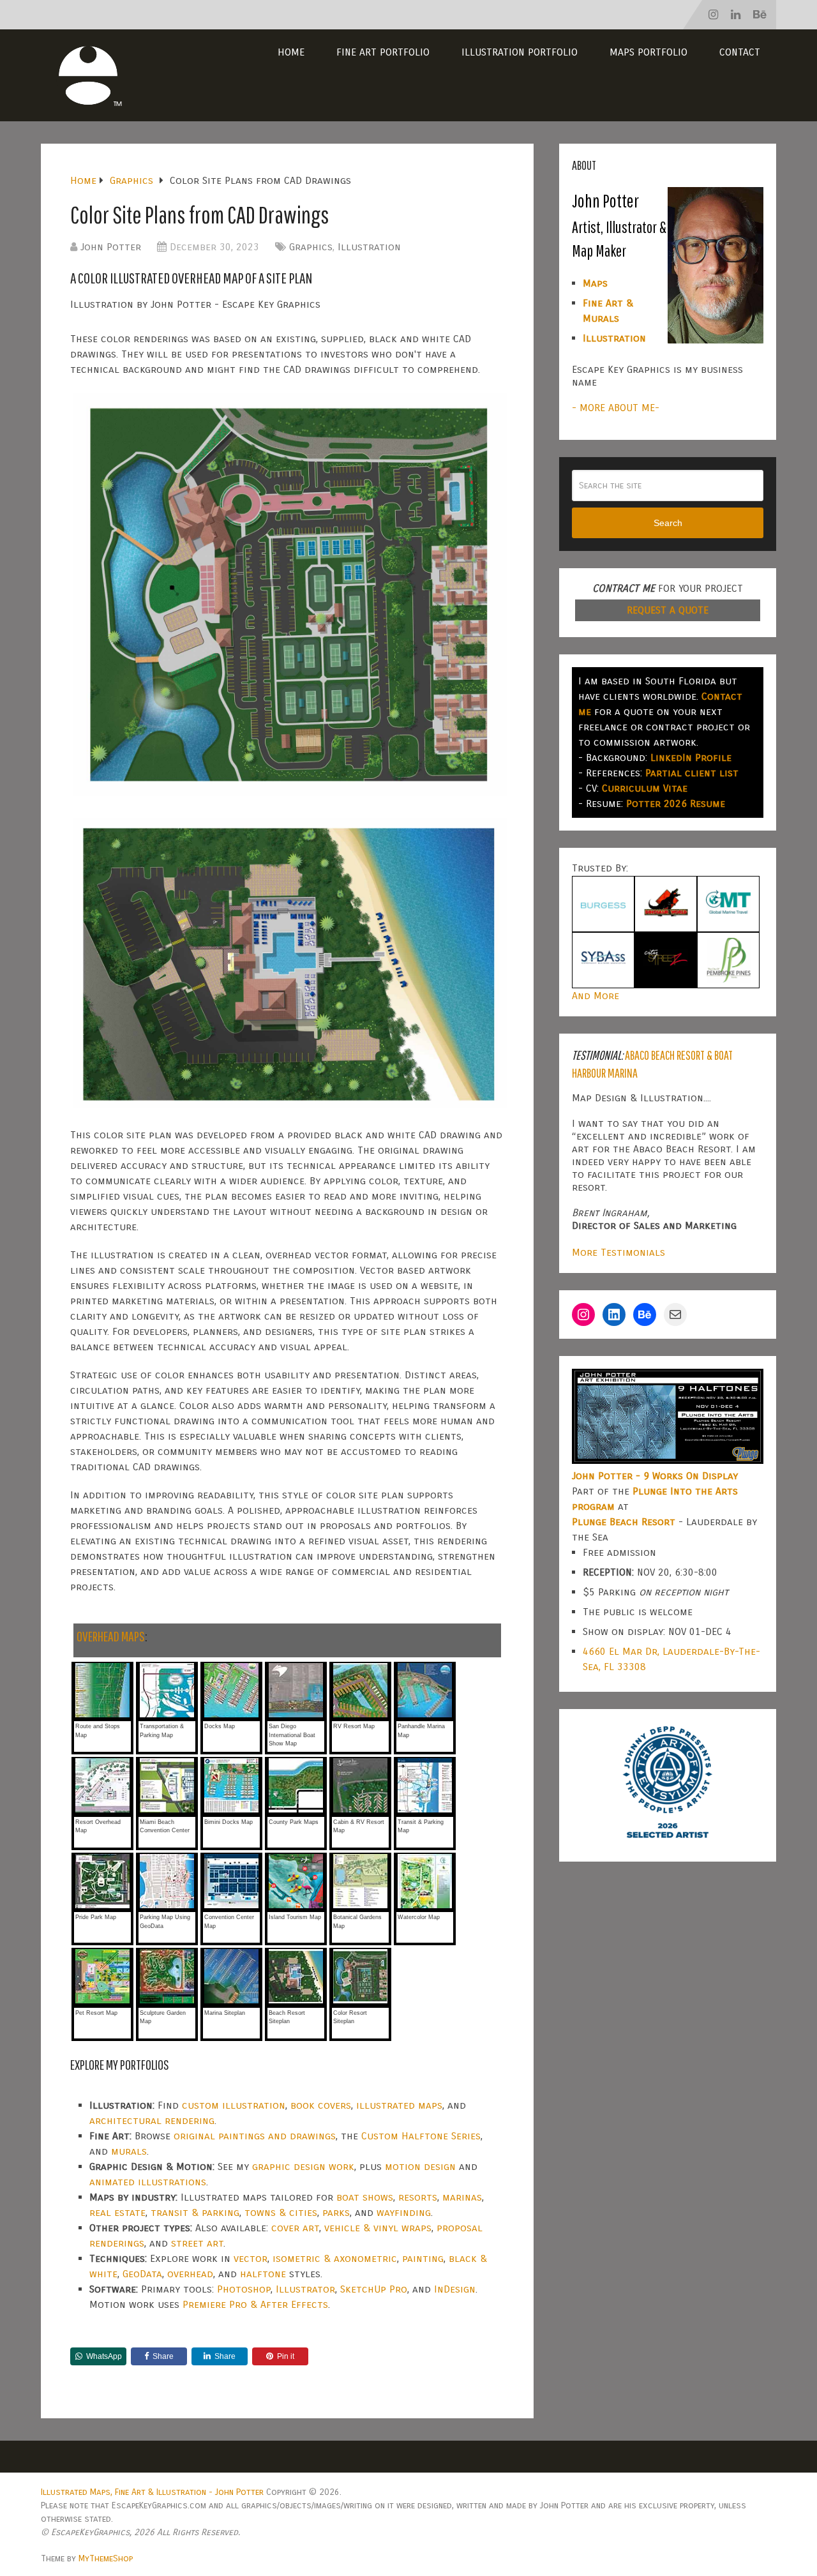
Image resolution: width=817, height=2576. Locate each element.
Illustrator (305, 2289)
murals (129, 2151)
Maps (595, 283)
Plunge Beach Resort (624, 1522)
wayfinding (404, 2212)
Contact (740, 52)
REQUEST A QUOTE (668, 610)
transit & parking (195, 2212)
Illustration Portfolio (520, 52)
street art (197, 2243)
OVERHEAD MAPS (111, 1636)
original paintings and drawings (255, 2136)
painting (423, 2258)
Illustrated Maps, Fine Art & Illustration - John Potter (152, 2492)
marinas (462, 2197)
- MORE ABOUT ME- (616, 408)
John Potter (111, 247)
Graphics (311, 247)
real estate (117, 2212)
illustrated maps (399, 2105)
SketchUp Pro (374, 2289)
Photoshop (244, 2289)
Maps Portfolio (648, 52)
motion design (420, 2166)
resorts (418, 2197)
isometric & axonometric (335, 2258)
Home (291, 52)
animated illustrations (148, 2182)
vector (251, 2258)
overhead (190, 2274)
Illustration (369, 247)
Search (668, 523)
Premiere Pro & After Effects (255, 2304)
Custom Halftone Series (421, 2136)
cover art (295, 2228)
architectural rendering (152, 2120)
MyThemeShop (106, 2558)
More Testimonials (618, 1252)
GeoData (142, 2274)
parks (336, 2212)
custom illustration (234, 2105)
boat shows (365, 2197)
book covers (321, 2105)
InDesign (455, 2289)
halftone (263, 2274)
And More (596, 996)
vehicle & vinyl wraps (378, 2228)
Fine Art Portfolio (383, 52)
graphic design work (303, 2166)
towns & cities (281, 2212)
